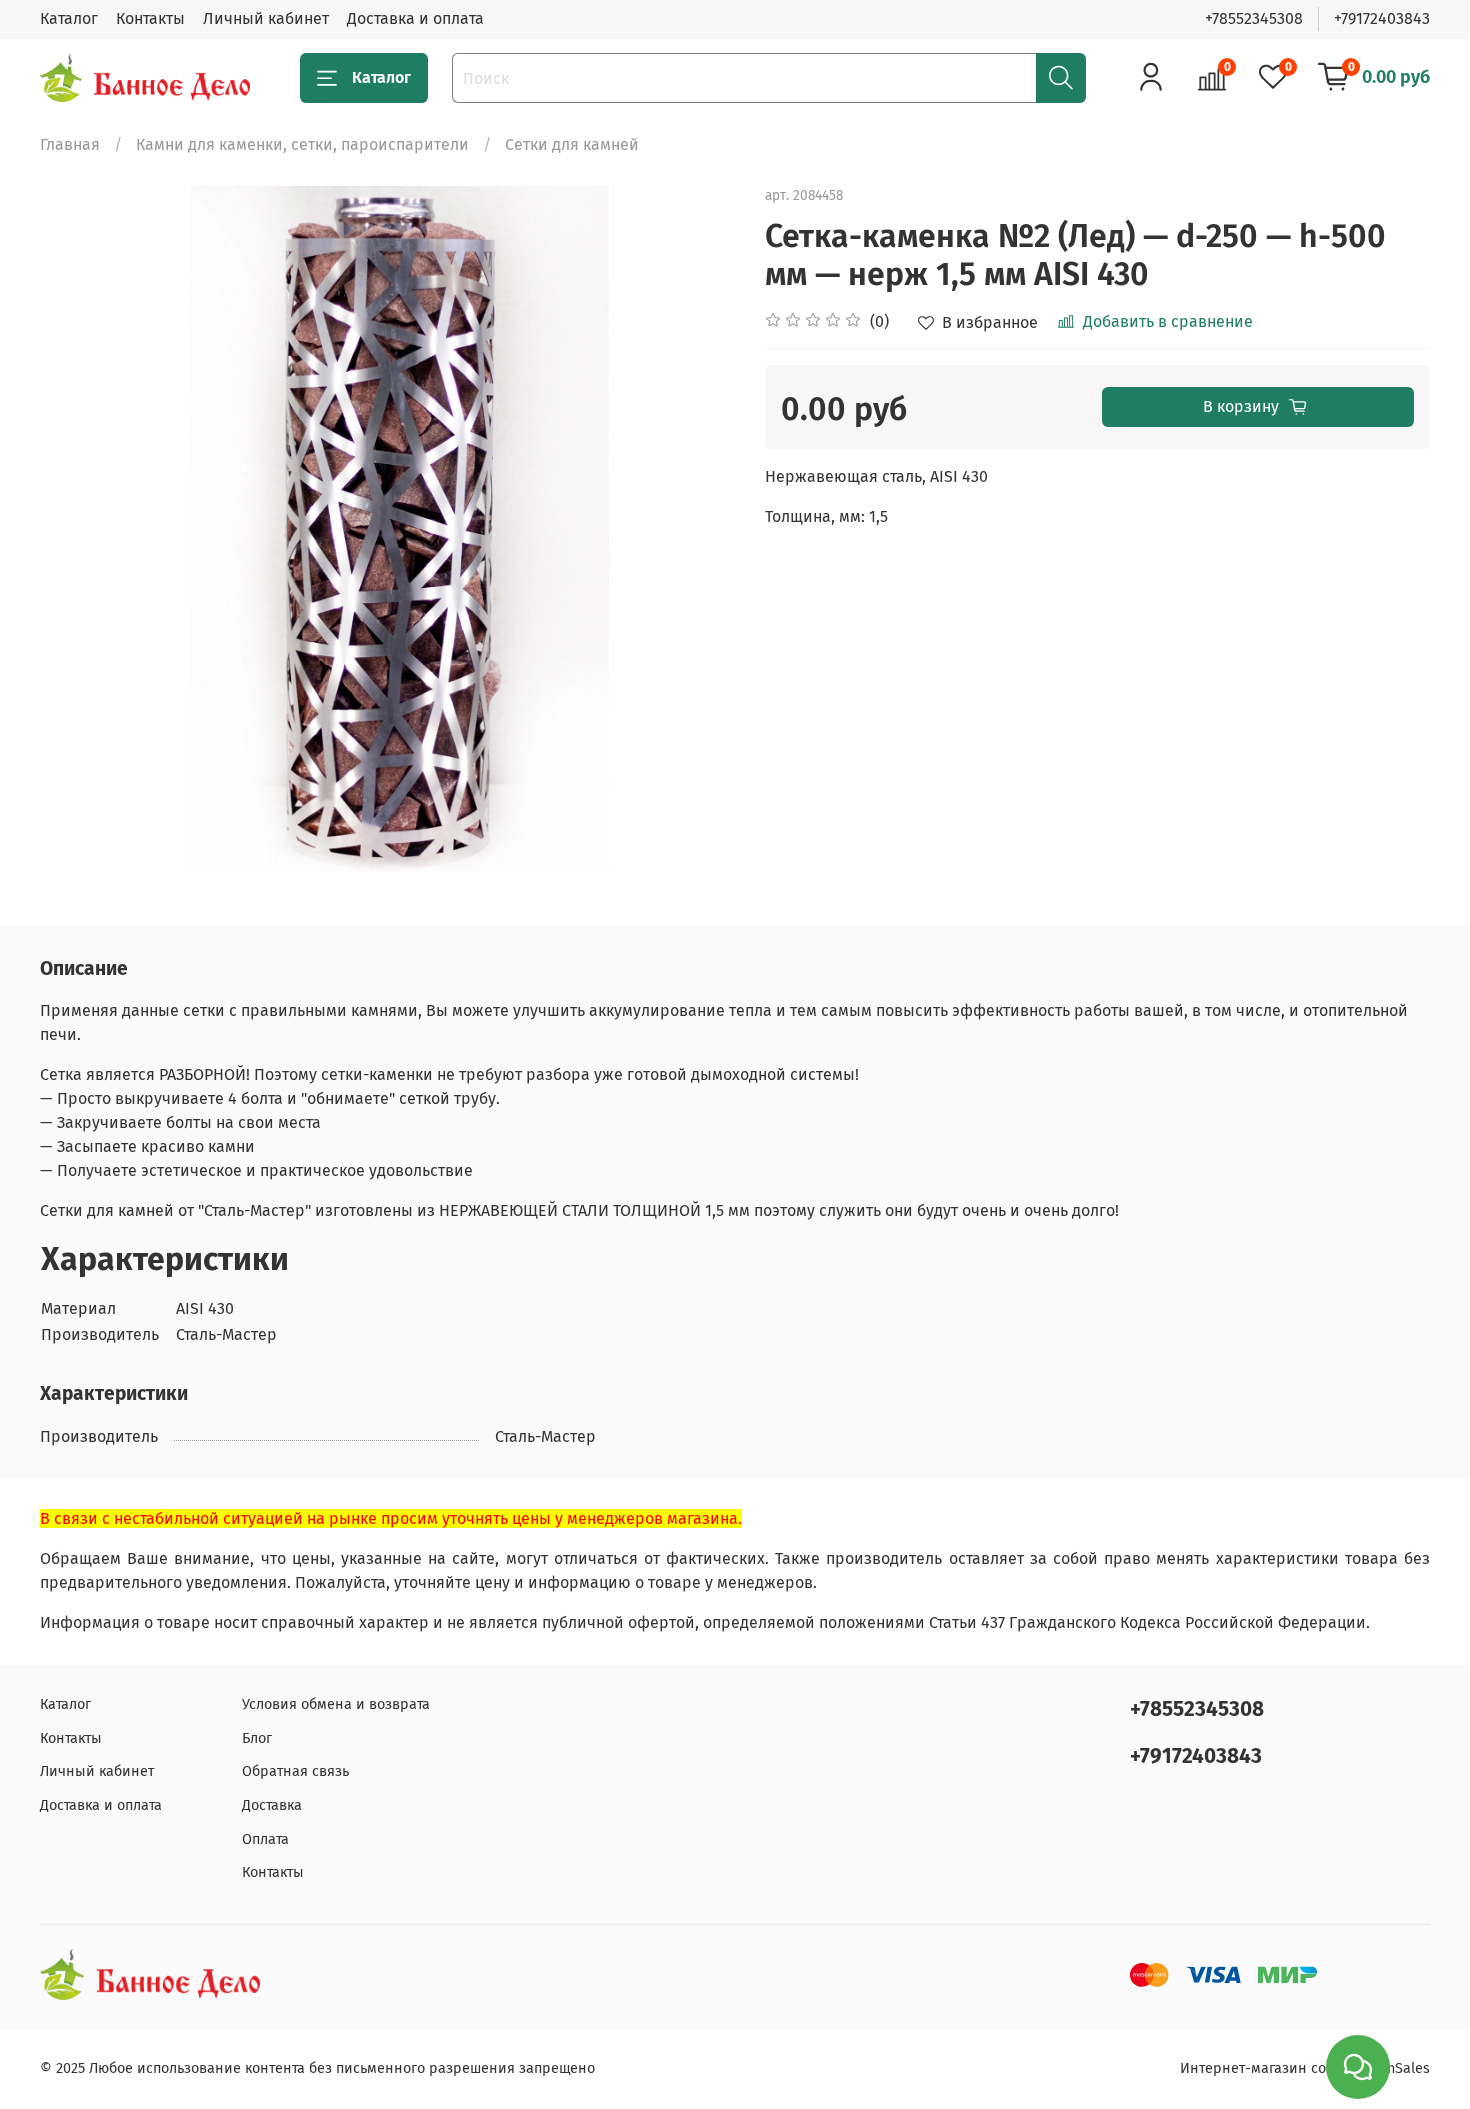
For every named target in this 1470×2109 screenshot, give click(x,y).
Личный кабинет (266, 18)
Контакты (150, 18)
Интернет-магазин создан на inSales (1305, 2068)
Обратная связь (295, 1771)
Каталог (69, 18)
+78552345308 (1254, 18)
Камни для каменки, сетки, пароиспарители (302, 144)
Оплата (265, 1839)
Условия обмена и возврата (336, 1704)
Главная (70, 144)
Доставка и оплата (415, 18)
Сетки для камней (572, 144)
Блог (257, 1738)
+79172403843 (1382, 18)
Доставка (272, 1805)
